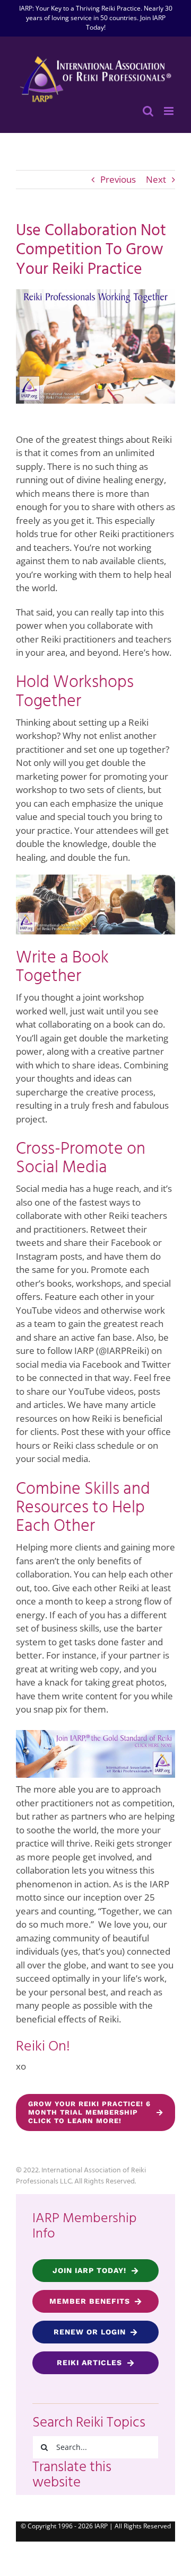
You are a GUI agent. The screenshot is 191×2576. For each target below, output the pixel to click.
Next (156, 179)
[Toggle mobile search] (148, 111)
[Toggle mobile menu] (170, 111)
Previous (118, 179)
